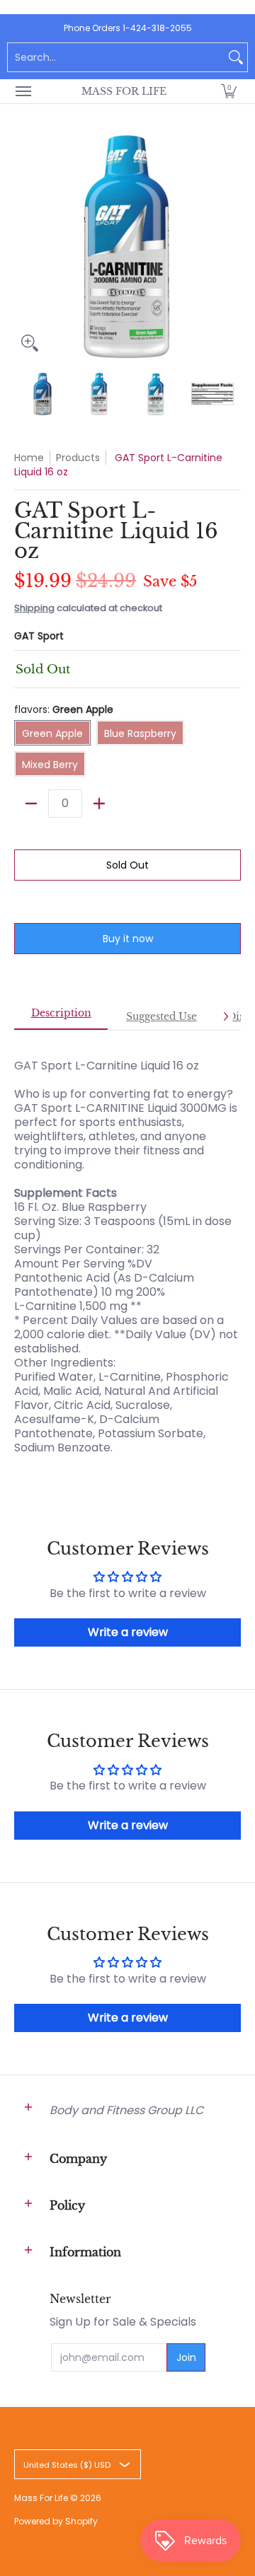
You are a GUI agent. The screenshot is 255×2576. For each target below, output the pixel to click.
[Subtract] (31, 803)
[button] (229, 91)
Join (186, 2357)
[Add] (99, 803)
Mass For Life (124, 91)
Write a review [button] (128, 1632)
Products (78, 458)
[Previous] (24, 245)
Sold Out (127, 865)
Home (29, 458)
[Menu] (23, 91)
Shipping (34, 608)
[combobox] (116, 57)
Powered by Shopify (56, 2521)
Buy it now (128, 939)
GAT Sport (39, 636)
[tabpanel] (127, 1249)
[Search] (236, 57)
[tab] (61, 1017)
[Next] (231, 245)
